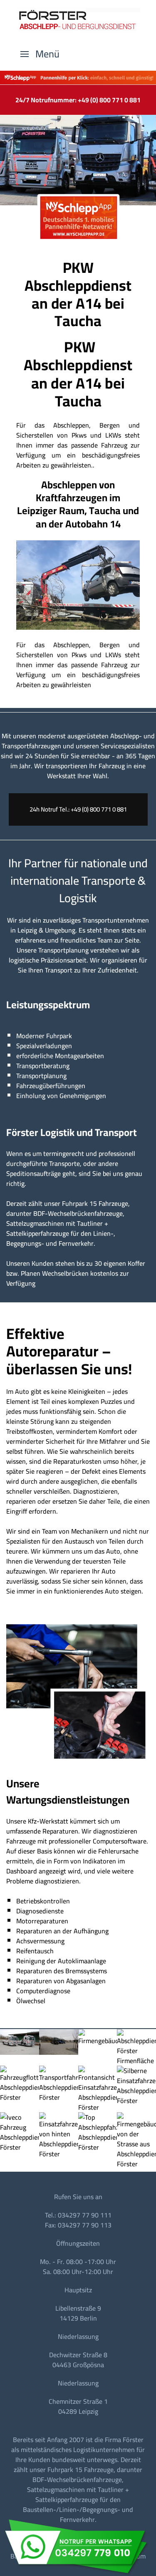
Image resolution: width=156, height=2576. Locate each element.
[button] (40, 54)
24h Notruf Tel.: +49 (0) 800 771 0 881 (78, 809)
